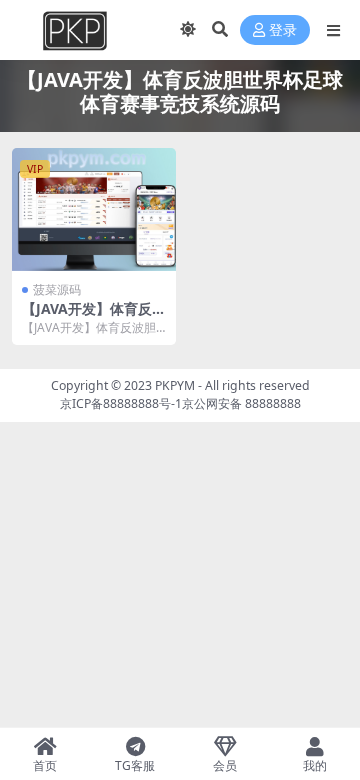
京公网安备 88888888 (241, 403)
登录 (283, 30)
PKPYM (175, 385)
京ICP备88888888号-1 (121, 403)
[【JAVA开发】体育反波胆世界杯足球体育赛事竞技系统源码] (94, 209)
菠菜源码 (57, 289)
